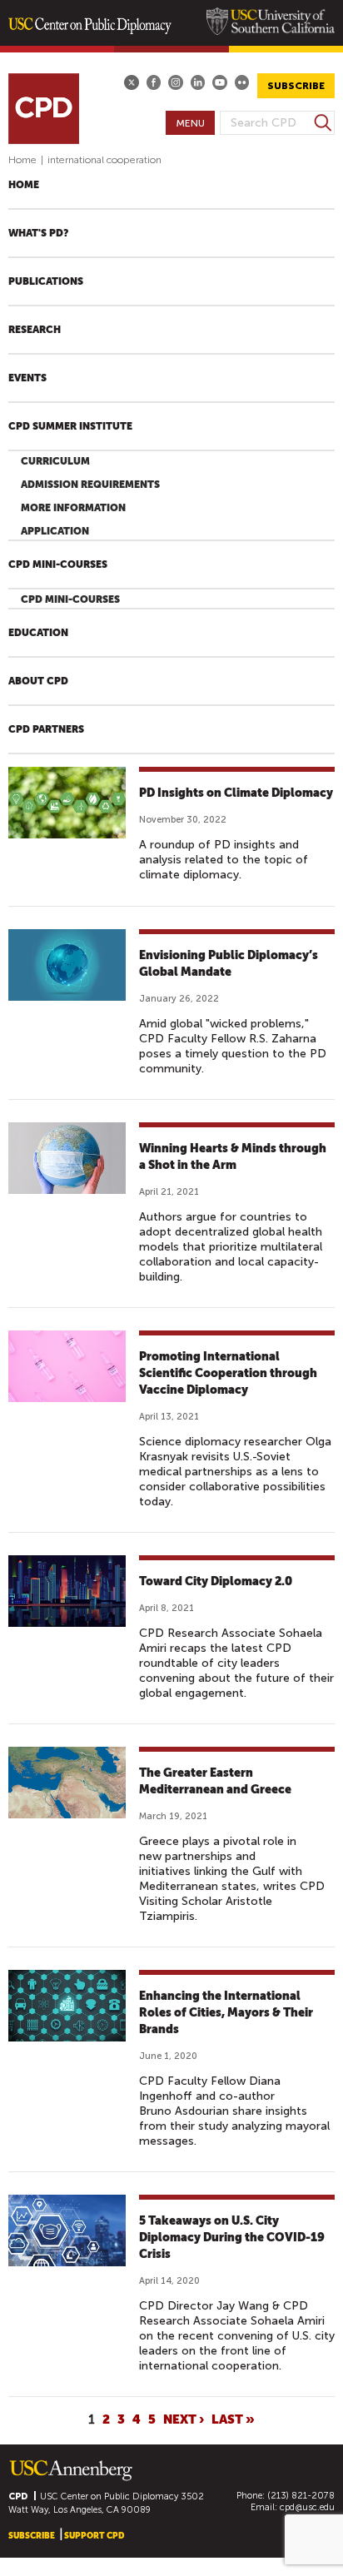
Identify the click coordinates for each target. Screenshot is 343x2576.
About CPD (38, 681)
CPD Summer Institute (70, 426)
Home (22, 160)
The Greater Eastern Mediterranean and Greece (215, 1781)
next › (184, 2419)
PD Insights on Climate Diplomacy (236, 793)
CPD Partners (46, 729)
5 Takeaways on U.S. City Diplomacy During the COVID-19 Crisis (232, 2237)
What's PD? (38, 233)
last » (233, 2419)
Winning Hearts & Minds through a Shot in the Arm (233, 1156)
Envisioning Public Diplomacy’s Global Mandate (229, 963)
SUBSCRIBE (296, 86)
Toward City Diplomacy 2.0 (216, 1581)
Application (55, 531)
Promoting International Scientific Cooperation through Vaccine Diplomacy (228, 1373)
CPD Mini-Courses (58, 564)
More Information (73, 508)
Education (38, 633)
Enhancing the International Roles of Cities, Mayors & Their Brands (226, 2012)
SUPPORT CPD (94, 2536)
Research (35, 330)
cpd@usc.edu (307, 2507)
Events (27, 378)
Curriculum (55, 461)
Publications (46, 281)
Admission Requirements (90, 485)
